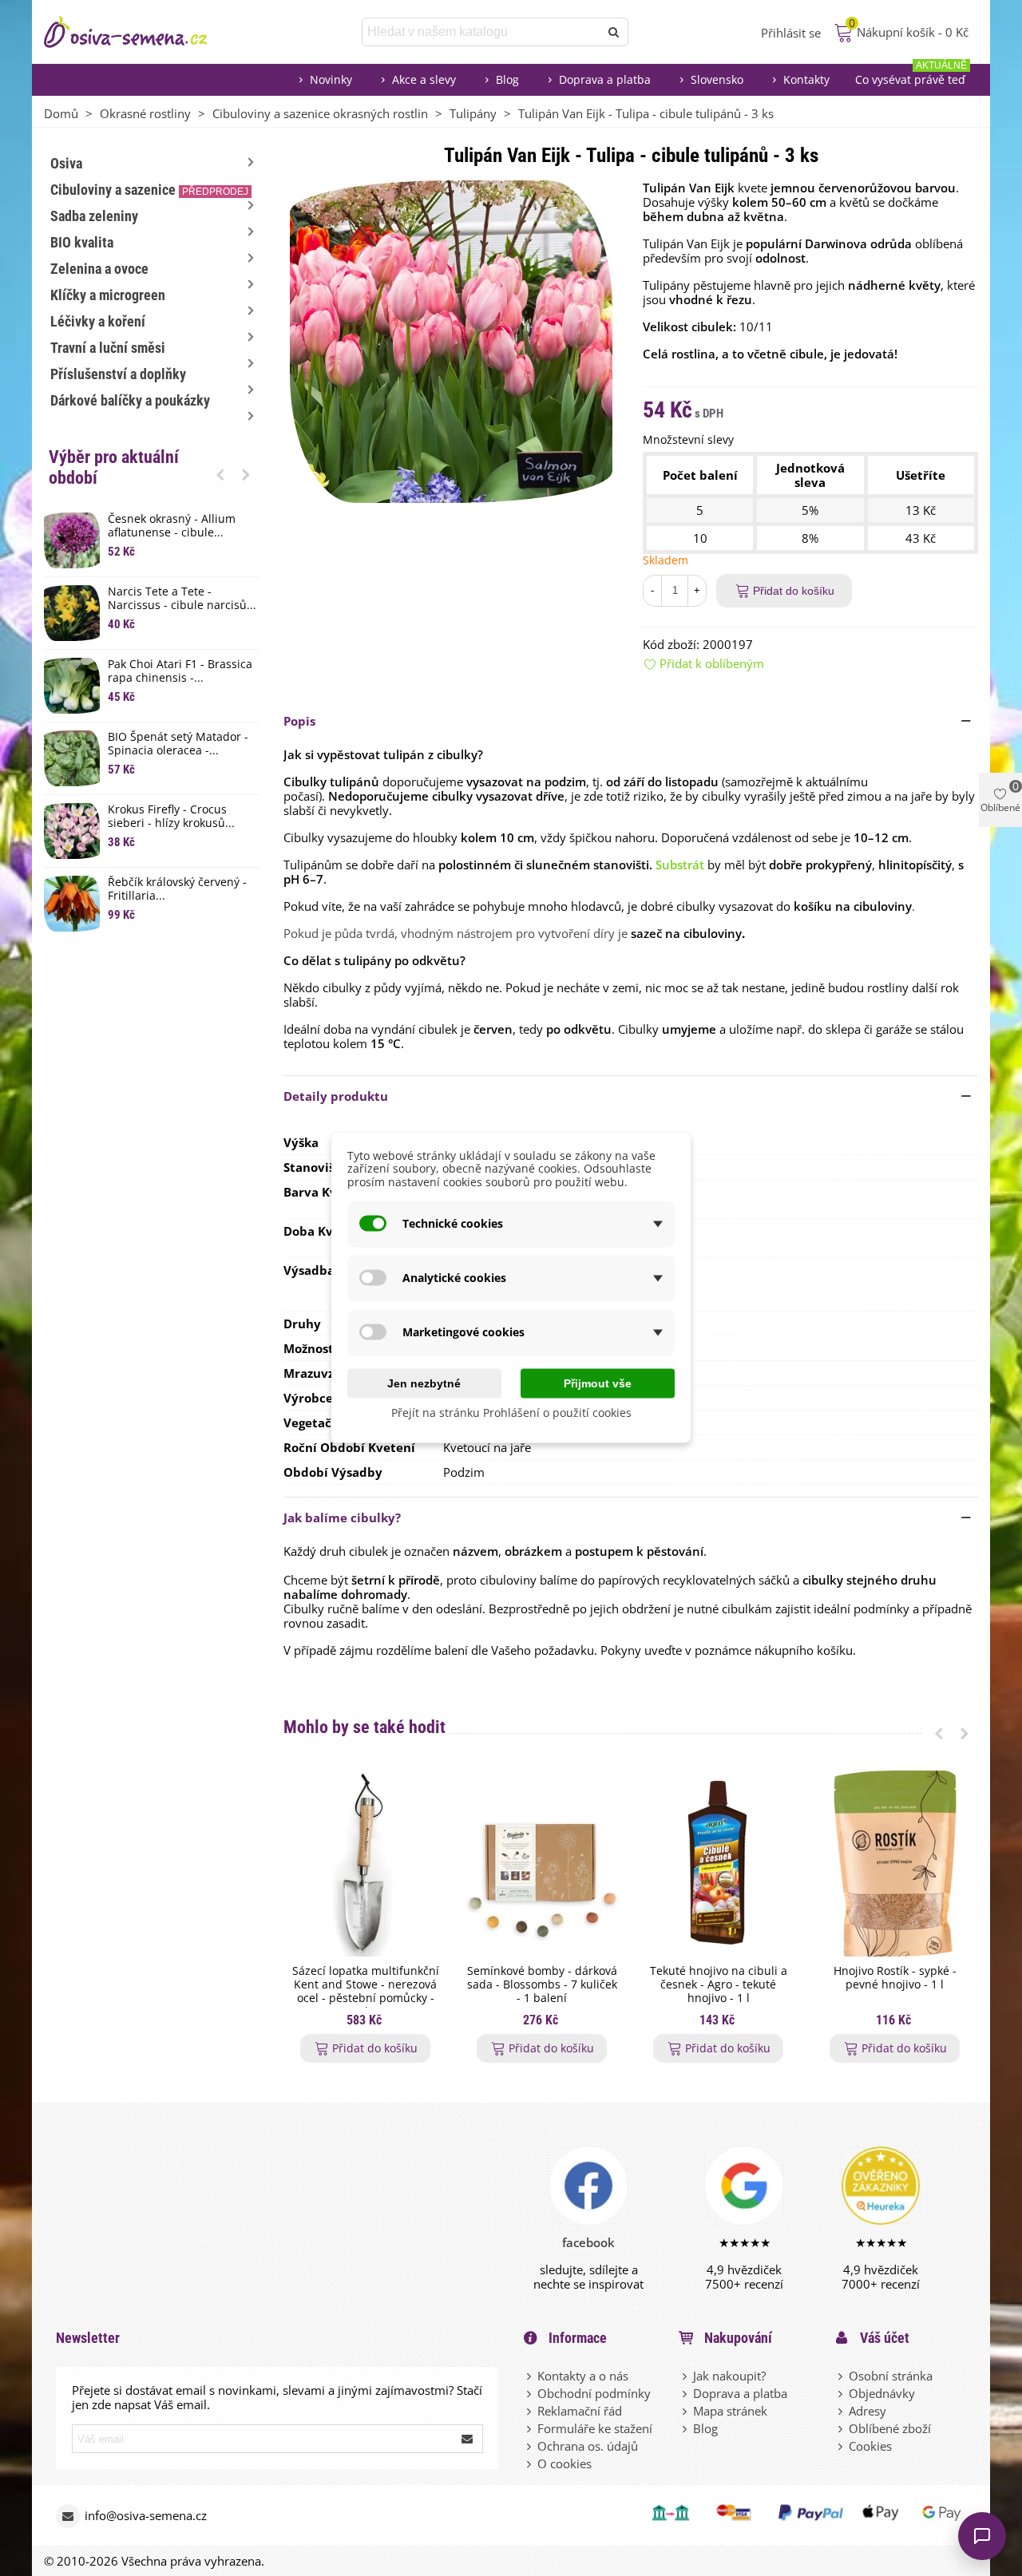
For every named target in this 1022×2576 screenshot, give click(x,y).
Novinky (331, 79)
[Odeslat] (614, 32)
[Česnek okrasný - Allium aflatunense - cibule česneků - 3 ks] (72, 540)
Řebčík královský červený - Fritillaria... (177, 889)
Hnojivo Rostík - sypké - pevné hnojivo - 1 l (895, 1978)
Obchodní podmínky (594, 2393)
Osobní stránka (891, 2376)
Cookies (870, 2446)
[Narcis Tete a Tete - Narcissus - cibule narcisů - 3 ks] (72, 613)
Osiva (66, 163)
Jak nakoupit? (729, 2376)
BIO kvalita (82, 242)
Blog (507, 79)
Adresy (868, 2411)
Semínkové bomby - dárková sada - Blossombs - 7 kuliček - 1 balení (542, 1984)
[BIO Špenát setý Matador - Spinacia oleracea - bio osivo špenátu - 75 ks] (72, 758)
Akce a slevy (424, 79)
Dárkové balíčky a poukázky (130, 400)
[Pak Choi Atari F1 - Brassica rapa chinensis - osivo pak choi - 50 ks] (72, 686)
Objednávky (882, 2393)
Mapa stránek (730, 2411)
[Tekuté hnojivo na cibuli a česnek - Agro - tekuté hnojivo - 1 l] (718, 1864)
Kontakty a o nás (583, 2376)
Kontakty (806, 79)
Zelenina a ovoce (99, 269)
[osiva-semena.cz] (140, 32)
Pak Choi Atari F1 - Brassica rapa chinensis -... (180, 671)
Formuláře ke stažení (595, 2428)
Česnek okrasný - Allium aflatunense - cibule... (172, 526)
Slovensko (717, 79)
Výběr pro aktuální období (114, 467)
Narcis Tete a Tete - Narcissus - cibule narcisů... (182, 599)
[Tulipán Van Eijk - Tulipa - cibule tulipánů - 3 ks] (451, 340)
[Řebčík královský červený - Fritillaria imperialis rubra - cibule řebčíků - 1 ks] (72, 904)
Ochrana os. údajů (588, 2446)
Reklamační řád (580, 2411)
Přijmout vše (598, 1383)
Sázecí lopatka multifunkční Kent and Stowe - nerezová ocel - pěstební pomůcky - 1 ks (366, 1991)
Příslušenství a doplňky (118, 374)
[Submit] (468, 2439)
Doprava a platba (605, 79)
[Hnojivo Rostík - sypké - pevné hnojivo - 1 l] (895, 1864)
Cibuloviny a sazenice (149, 190)
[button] (220, 474)
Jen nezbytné (424, 1383)
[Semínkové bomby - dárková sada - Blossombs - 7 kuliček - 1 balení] (542, 1864)
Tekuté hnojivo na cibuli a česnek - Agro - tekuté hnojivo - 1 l (719, 1984)
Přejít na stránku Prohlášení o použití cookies (511, 1412)
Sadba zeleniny (94, 216)
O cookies (564, 2463)
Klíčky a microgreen (108, 295)
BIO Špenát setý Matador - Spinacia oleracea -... (178, 744)
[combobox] (482, 32)
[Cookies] (842, 2446)
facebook (588, 2242)
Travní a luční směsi (108, 348)
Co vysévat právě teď (911, 75)
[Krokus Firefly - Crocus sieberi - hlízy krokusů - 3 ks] (72, 831)
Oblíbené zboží (890, 2428)
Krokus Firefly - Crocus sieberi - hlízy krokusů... (171, 817)
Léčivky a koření (98, 321)
